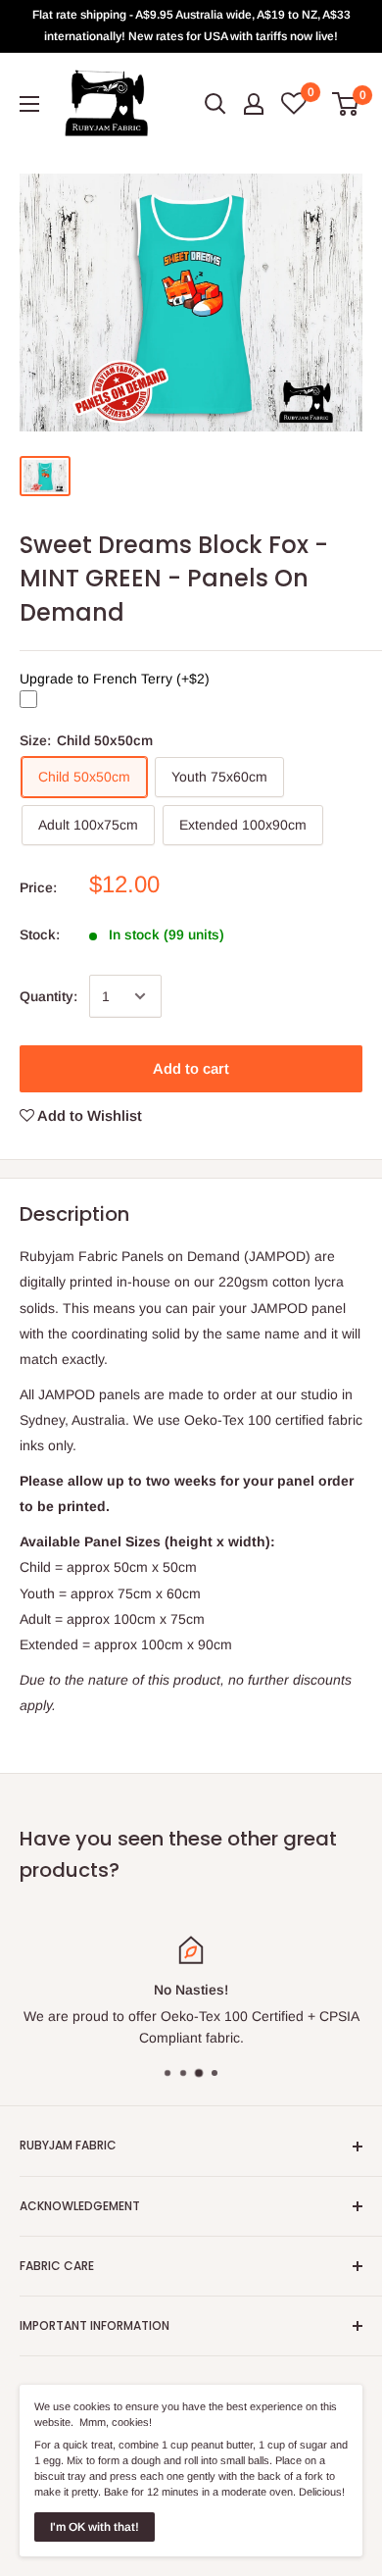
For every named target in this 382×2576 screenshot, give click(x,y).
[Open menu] (29, 104)
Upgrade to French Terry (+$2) (115, 679)
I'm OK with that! (95, 2527)
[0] (346, 104)
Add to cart (191, 1068)
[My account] (254, 104)
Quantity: (48, 996)
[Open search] (215, 104)
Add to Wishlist (88, 1115)
